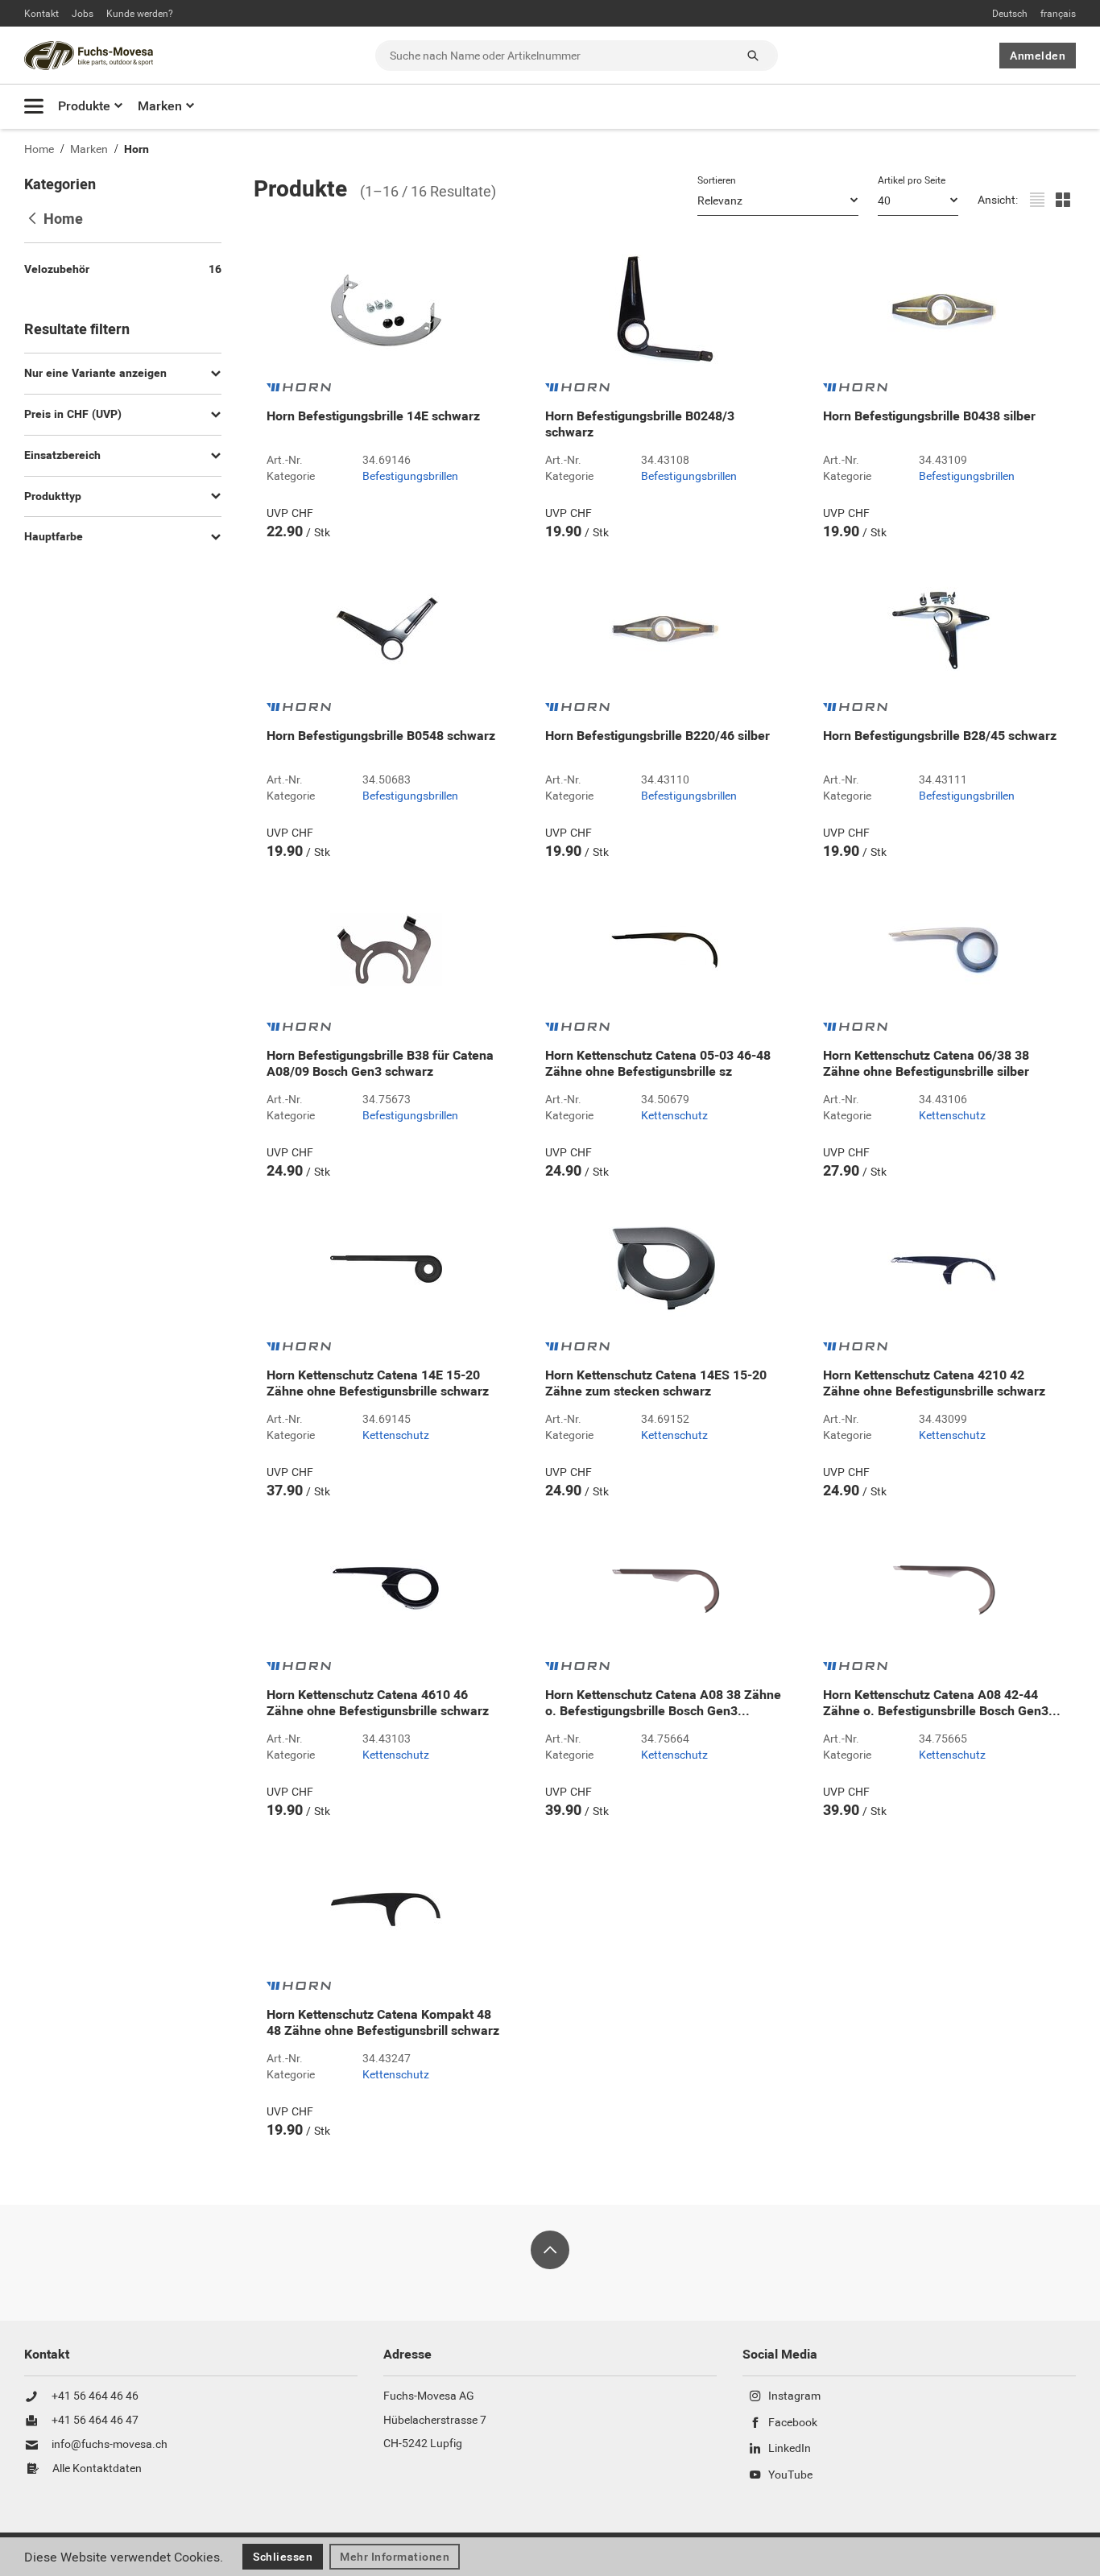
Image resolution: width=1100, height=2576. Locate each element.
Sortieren (717, 180)
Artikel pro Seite (912, 180)
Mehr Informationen (395, 2557)
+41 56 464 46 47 (95, 2421)
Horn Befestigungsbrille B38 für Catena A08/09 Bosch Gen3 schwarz (380, 1064)
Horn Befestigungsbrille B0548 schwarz (381, 736)
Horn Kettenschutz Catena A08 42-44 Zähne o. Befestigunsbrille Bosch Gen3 (942, 1703)
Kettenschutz (674, 1116)
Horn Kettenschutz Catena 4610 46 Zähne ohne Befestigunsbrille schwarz (378, 1703)
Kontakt (41, 14)
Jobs (83, 14)
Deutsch (1010, 14)
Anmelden (1038, 56)
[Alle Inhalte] (34, 106)
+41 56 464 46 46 (95, 2396)
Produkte (84, 106)
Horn (136, 149)
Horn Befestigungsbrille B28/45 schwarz (940, 736)
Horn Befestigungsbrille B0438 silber (929, 416)
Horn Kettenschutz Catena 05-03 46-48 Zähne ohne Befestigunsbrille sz (658, 1064)
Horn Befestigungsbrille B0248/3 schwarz (640, 424)
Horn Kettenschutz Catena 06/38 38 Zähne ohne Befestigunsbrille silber (926, 1064)
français (1058, 14)
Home (39, 149)
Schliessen (283, 2557)
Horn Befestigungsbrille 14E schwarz (373, 416)
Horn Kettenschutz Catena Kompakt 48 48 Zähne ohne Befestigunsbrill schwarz (383, 2023)
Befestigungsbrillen (410, 477)
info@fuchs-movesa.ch (110, 2445)
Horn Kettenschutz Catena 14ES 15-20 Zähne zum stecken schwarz (656, 1383)
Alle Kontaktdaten (97, 2469)
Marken (160, 106)
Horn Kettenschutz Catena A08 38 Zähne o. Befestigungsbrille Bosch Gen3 (663, 1703)
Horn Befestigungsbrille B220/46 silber (658, 736)
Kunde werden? (140, 14)
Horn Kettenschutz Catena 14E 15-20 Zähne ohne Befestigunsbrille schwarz (378, 1383)
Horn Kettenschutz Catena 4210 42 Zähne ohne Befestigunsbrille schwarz (934, 1383)
